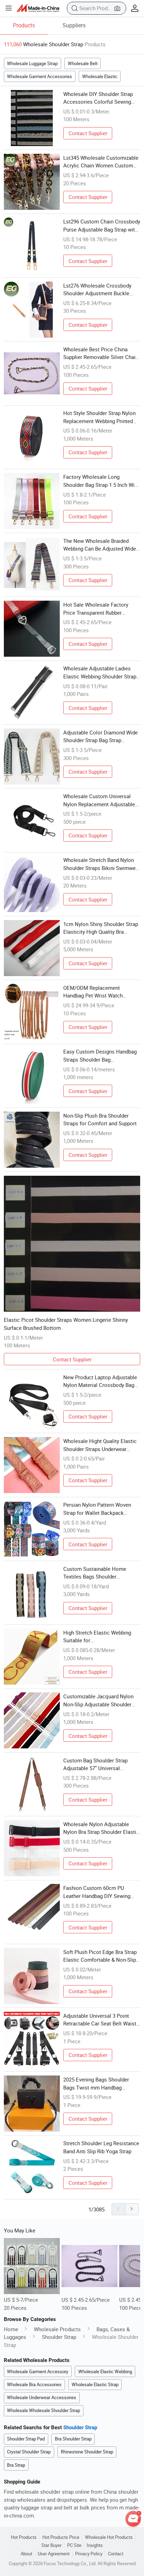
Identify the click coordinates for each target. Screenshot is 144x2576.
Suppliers (74, 25)
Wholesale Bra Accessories (34, 2384)
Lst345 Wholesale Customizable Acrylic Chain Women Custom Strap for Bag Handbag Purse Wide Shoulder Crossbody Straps (102, 162)
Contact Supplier (88, 133)
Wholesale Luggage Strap (32, 63)
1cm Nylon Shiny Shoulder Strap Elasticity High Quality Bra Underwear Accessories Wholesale (101, 928)
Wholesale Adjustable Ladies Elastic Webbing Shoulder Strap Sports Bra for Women (100, 672)
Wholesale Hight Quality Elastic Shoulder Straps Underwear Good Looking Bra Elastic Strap (100, 1445)
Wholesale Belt (83, 63)
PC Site (74, 2545)
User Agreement (54, 2554)
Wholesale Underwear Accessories (42, 2397)
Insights (95, 2545)
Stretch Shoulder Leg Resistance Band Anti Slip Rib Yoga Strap (101, 2147)
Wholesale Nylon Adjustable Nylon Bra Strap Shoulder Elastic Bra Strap (101, 1828)
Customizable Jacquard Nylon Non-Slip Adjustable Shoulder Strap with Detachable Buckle (98, 1700)
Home (11, 2329)
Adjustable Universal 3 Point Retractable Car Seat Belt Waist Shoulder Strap (100, 2020)
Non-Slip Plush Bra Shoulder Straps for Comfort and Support (100, 1120)
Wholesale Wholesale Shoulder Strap (44, 2410)
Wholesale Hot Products (109, 2537)
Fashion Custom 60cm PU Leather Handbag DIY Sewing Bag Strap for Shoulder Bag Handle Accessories (97, 1892)
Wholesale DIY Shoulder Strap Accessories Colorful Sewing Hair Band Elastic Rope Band (98, 98)
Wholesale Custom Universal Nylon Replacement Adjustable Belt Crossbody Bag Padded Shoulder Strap (99, 800)
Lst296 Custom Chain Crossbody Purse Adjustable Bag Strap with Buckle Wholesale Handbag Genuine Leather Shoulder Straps (102, 226)
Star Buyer (51, 2545)
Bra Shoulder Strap (73, 2439)
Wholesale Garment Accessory (38, 2371)
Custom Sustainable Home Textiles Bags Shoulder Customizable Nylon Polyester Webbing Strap (99, 1573)
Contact (116, 2554)
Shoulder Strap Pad (26, 2439)
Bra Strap (16, 2465)
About (26, 2554)
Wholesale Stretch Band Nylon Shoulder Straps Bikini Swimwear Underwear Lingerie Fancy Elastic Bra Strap (102, 864)
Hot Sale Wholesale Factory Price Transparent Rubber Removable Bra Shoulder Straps (100, 609)
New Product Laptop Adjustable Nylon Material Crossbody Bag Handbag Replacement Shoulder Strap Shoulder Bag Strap (100, 1381)
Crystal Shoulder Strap (29, 2452)
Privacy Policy (89, 2554)
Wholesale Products (57, 2329)
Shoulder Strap (59, 2337)
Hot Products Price (61, 2537)
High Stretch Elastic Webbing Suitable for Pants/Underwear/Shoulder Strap (102, 1637)
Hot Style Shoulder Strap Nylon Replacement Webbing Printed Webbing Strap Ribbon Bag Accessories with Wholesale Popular (99, 417)
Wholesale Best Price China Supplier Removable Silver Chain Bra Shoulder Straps (101, 353)
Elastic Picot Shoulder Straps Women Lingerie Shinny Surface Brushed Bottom (66, 1324)
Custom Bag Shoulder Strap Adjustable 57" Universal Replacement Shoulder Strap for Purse (100, 1764)
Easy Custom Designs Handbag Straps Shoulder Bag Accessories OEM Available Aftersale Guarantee (100, 1056)
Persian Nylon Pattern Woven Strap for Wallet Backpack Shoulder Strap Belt (97, 1509)
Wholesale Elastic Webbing (105, 2371)
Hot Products (24, 2537)
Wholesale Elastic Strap (95, 2384)
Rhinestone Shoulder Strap (87, 2452)
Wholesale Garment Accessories (39, 76)
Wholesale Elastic (100, 76)
